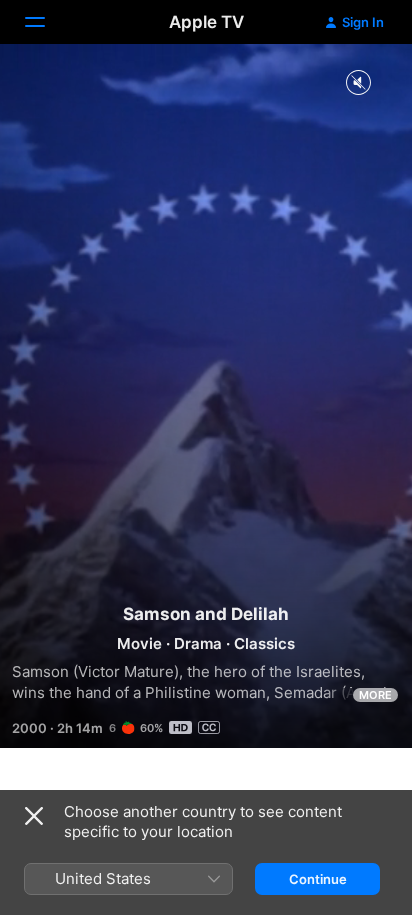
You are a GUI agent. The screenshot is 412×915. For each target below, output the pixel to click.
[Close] (34, 816)
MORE (375, 695)
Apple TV (206, 22)
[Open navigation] (47, 22)
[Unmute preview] (358, 83)
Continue (318, 879)
